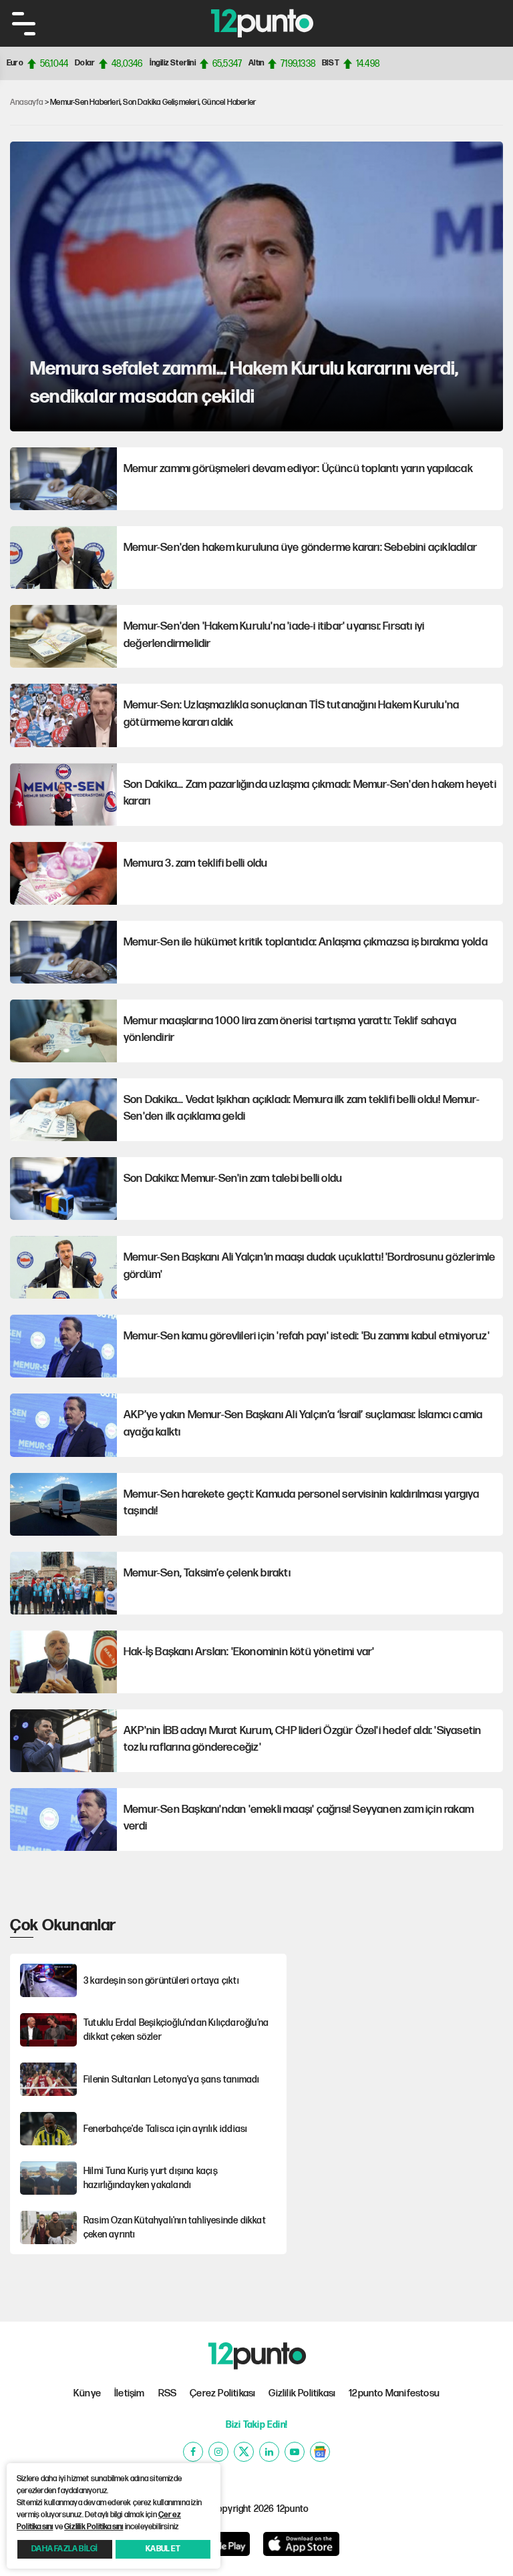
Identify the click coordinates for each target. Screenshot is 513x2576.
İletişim (130, 2393)
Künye (87, 2393)
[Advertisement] (403, 1997)
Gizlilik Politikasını (94, 2527)
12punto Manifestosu (394, 2393)
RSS (168, 2393)
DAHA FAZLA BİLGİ (64, 2549)
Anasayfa (27, 102)
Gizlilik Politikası (302, 2393)
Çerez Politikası (222, 2393)
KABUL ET (163, 2549)
